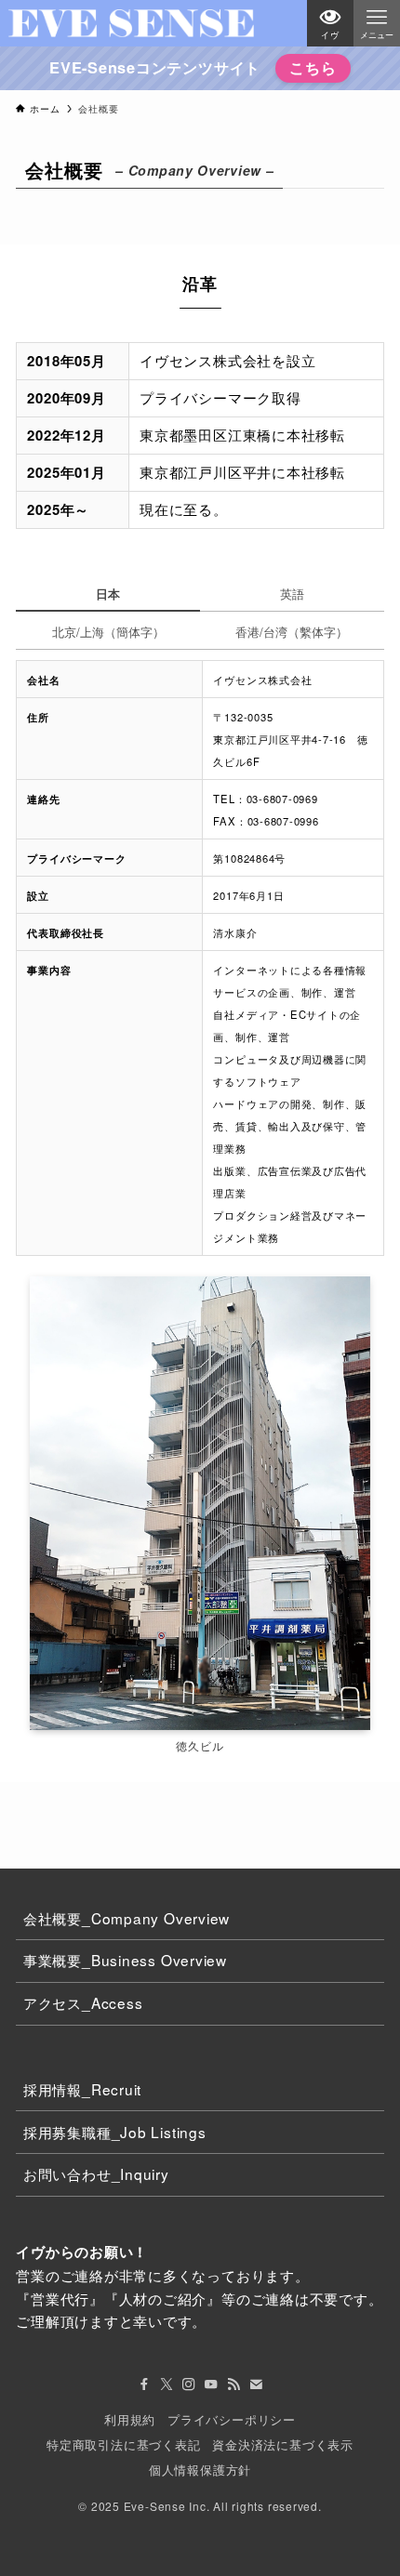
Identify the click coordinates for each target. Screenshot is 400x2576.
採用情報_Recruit (82, 2089)
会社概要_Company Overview (127, 1918)
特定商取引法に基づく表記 (123, 2444)
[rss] (233, 2384)
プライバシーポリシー (232, 2419)
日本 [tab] (108, 594)
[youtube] (211, 2384)
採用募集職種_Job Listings (115, 2132)
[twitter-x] (167, 2384)
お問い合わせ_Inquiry (96, 2173)
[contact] (256, 2384)
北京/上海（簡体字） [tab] (108, 632)
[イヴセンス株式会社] (132, 23)
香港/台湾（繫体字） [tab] (292, 632)
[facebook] (144, 2384)
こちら (313, 68)
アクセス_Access (83, 2002)
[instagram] (189, 2384)
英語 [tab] (292, 594)
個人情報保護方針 (200, 2470)
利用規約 (130, 2419)
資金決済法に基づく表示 (283, 2444)
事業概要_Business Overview (125, 1960)
